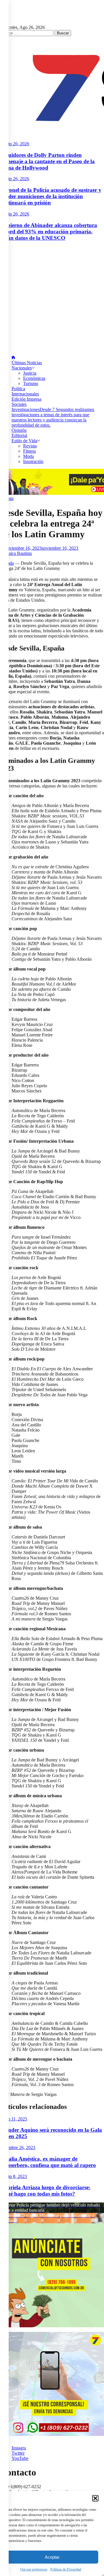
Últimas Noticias (27, 363)
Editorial (19, 435)
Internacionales (25, 394)
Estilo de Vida (24, 441)
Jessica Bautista (18, 553)
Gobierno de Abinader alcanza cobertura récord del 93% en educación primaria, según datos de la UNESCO (49, 232)
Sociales (19, 404)
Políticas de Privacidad (66, 2569)
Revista (30, 446)
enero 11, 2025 (14, 2119)
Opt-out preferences (34, 2569)
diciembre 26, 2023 (18, 2147)
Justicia (30, 373)
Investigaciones (53, 417)
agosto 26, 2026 (15, 144)
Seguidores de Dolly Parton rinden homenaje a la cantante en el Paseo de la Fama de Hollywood (47, 161)
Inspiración (33, 461)
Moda (28, 456)
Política (18, 389)
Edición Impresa (26, 399)
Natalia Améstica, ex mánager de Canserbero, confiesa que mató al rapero (48, 2162)
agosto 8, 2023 (13, 2176)
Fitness (29, 451)
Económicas (34, 378)
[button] (95, 2498)
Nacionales (22, 368)
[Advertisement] (52, 298)
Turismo (31, 383)
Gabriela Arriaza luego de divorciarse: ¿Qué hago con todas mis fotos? (45, 2191)
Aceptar (52, 2557)
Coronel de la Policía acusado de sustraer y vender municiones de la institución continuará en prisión (51, 196)
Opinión (19, 430)
